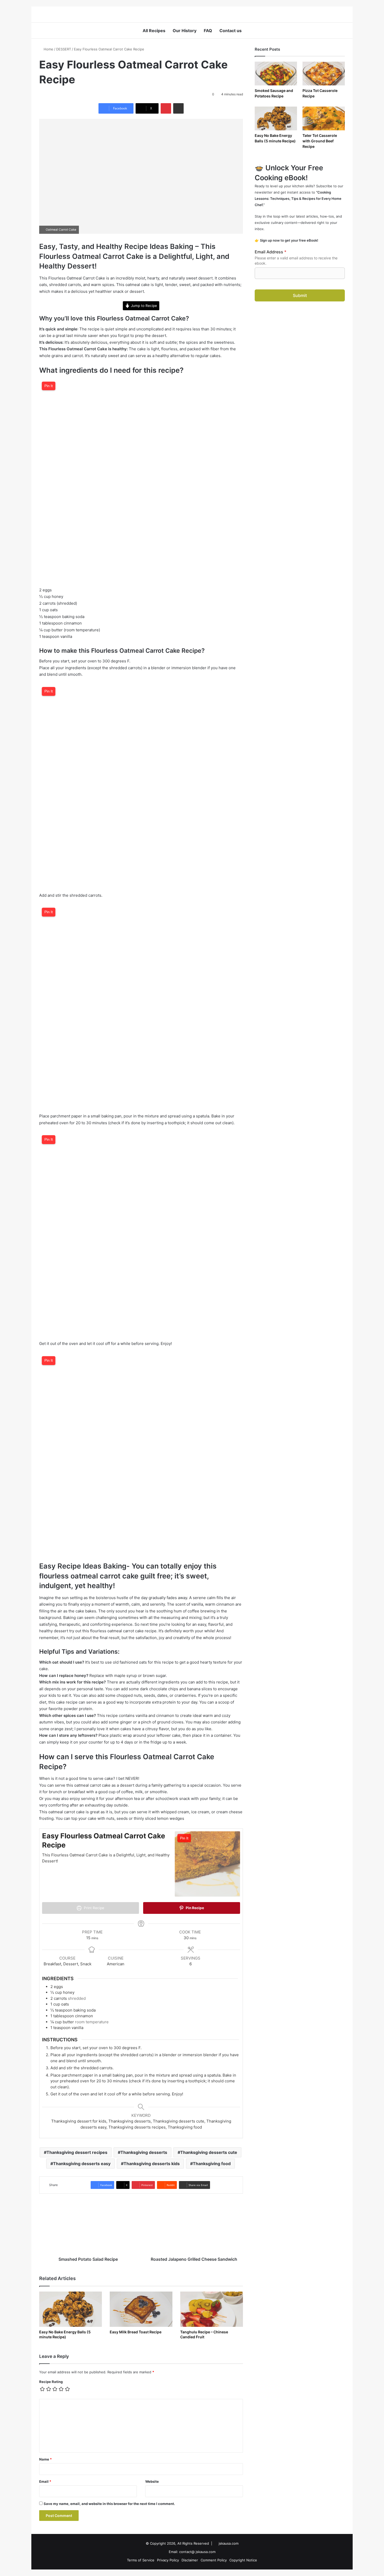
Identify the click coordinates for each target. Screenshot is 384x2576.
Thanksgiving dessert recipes (77, 2152)
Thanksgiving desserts (144, 2152)
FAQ (208, 31)
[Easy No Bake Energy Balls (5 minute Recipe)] (71, 2309)
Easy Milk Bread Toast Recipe (136, 2332)
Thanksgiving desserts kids (152, 2164)
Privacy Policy (168, 2560)
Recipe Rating (51, 2382)
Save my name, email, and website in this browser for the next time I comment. (109, 2504)
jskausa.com (229, 2543)
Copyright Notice (243, 2560)
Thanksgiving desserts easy (82, 2164)
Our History (185, 31)
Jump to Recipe (143, 306)
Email (45, 2481)
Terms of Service (141, 2560)
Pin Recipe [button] (194, 1908)
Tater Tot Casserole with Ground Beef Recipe (320, 141)
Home (48, 49)
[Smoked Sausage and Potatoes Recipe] (276, 74)
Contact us (231, 31)
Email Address (270, 252)
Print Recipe (94, 1908)
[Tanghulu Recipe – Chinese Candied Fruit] (212, 2309)
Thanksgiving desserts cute (209, 2152)
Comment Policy (214, 2560)
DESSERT (64, 49)
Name (45, 2459)
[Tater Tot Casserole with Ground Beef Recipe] (324, 118)
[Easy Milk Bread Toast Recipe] (141, 2309)
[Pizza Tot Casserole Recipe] (324, 74)
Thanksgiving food (212, 2164)
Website (152, 2481)
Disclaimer (190, 2560)
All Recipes (154, 31)
